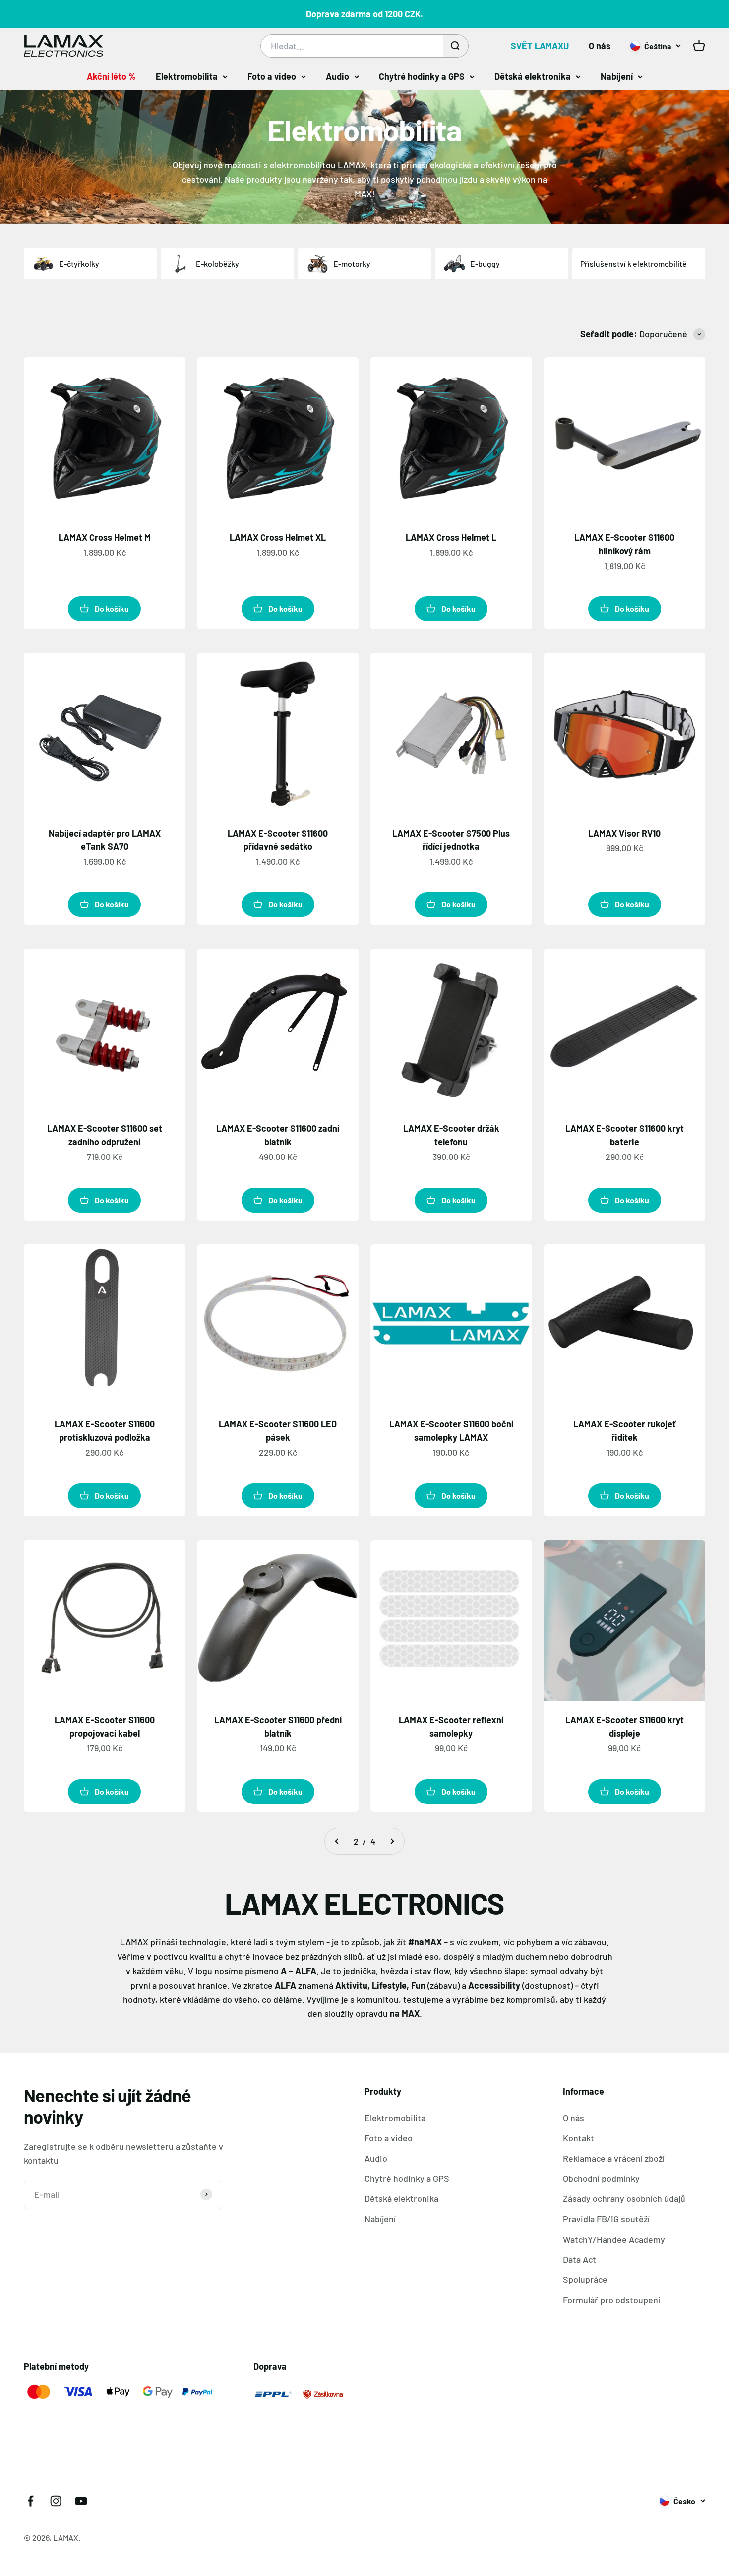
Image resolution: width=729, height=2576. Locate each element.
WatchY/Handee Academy (614, 2239)
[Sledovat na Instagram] (56, 2501)
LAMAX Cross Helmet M (105, 537)
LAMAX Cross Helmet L (451, 537)
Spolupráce (585, 2279)
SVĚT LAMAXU (540, 46)
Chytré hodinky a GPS (422, 76)
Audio (337, 76)
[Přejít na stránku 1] (337, 1841)
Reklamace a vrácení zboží (614, 2158)
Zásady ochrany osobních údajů (624, 2198)
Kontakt (578, 2138)
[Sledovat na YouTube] (81, 2501)
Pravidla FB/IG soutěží (606, 2219)
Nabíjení (617, 76)
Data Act (579, 2259)
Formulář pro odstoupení (611, 2300)
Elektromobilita (187, 76)
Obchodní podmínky (601, 2178)
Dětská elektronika (533, 76)
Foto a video (272, 76)
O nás (600, 46)
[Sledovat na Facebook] (30, 2501)
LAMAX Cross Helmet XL (278, 537)
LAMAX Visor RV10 (624, 833)
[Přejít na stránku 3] (392, 1841)
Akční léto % (111, 76)
